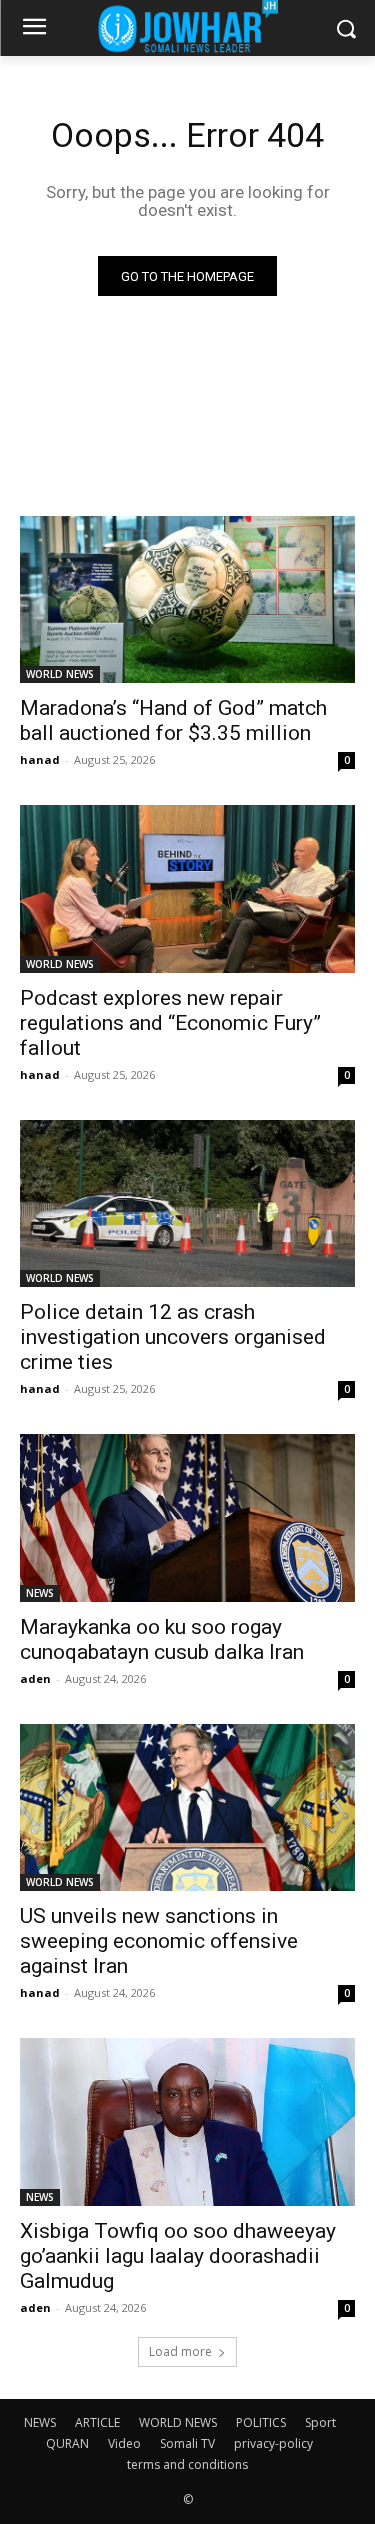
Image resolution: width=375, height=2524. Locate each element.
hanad (40, 759)
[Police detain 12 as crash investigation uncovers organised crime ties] (187, 1204)
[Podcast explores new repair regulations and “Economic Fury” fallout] (187, 889)
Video (124, 2443)
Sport (320, 2422)
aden (35, 1678)
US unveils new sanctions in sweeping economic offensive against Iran (159, 1941)
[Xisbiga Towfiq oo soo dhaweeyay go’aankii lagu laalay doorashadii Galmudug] (187, 2122)
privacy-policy (273, 2443)
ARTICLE (97, 2422)
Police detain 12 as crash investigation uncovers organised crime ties (173, 1337)
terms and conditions (187, 2464)
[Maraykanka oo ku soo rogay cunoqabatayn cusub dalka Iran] (187, 1518)
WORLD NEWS (60, 674)
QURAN (67, 2443)
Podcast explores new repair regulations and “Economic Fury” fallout (170, 1023)
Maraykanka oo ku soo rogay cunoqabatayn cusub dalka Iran (162, 1639)
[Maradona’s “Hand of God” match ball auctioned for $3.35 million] (187, 600)
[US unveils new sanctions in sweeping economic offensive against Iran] (187, 1808)
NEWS (40, 1593)
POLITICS (261, 2422)
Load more (180, 2351)
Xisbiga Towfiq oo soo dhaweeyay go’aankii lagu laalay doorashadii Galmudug (178, 2256)
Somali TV (187, 2443)
